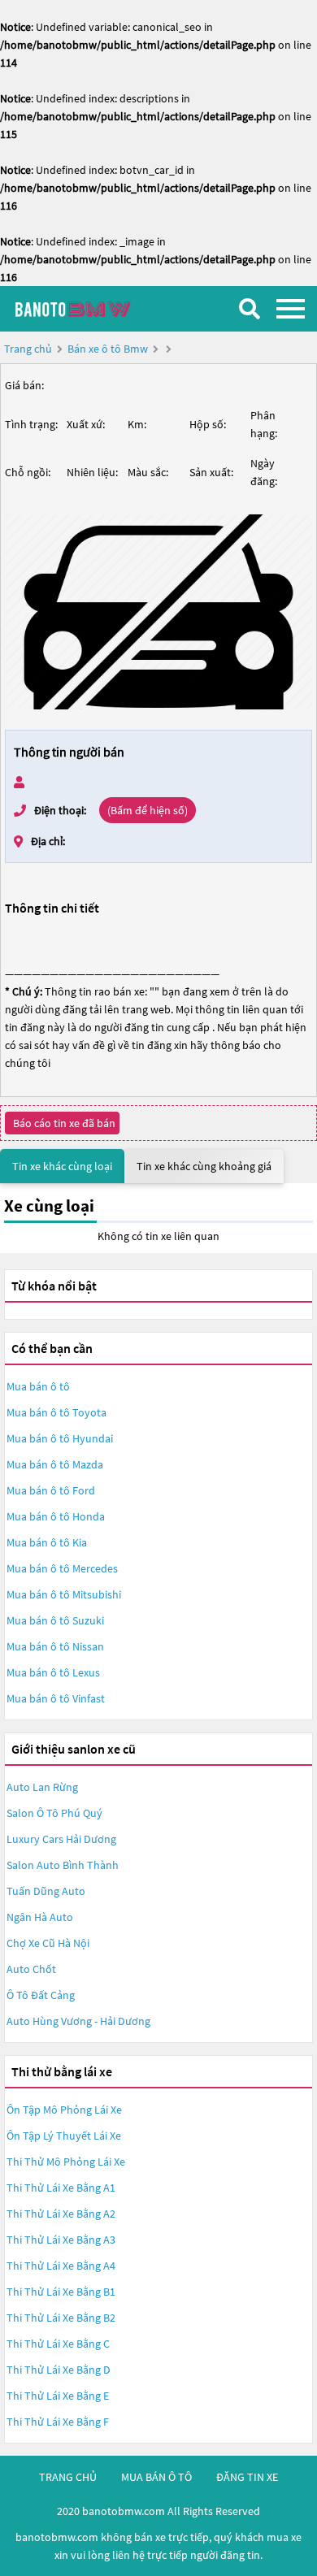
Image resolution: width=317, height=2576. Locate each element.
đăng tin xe (247, 2477)
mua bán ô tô (156, 2477)
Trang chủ (28, 349)
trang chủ (68, 2477)
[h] (158, 612)
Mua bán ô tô (38, 1386)
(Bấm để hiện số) (148, 810)
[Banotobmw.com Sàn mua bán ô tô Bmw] (93, 308)
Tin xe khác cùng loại (62, 1166)
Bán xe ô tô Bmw (108, 349)
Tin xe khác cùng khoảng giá (204, 1166)
